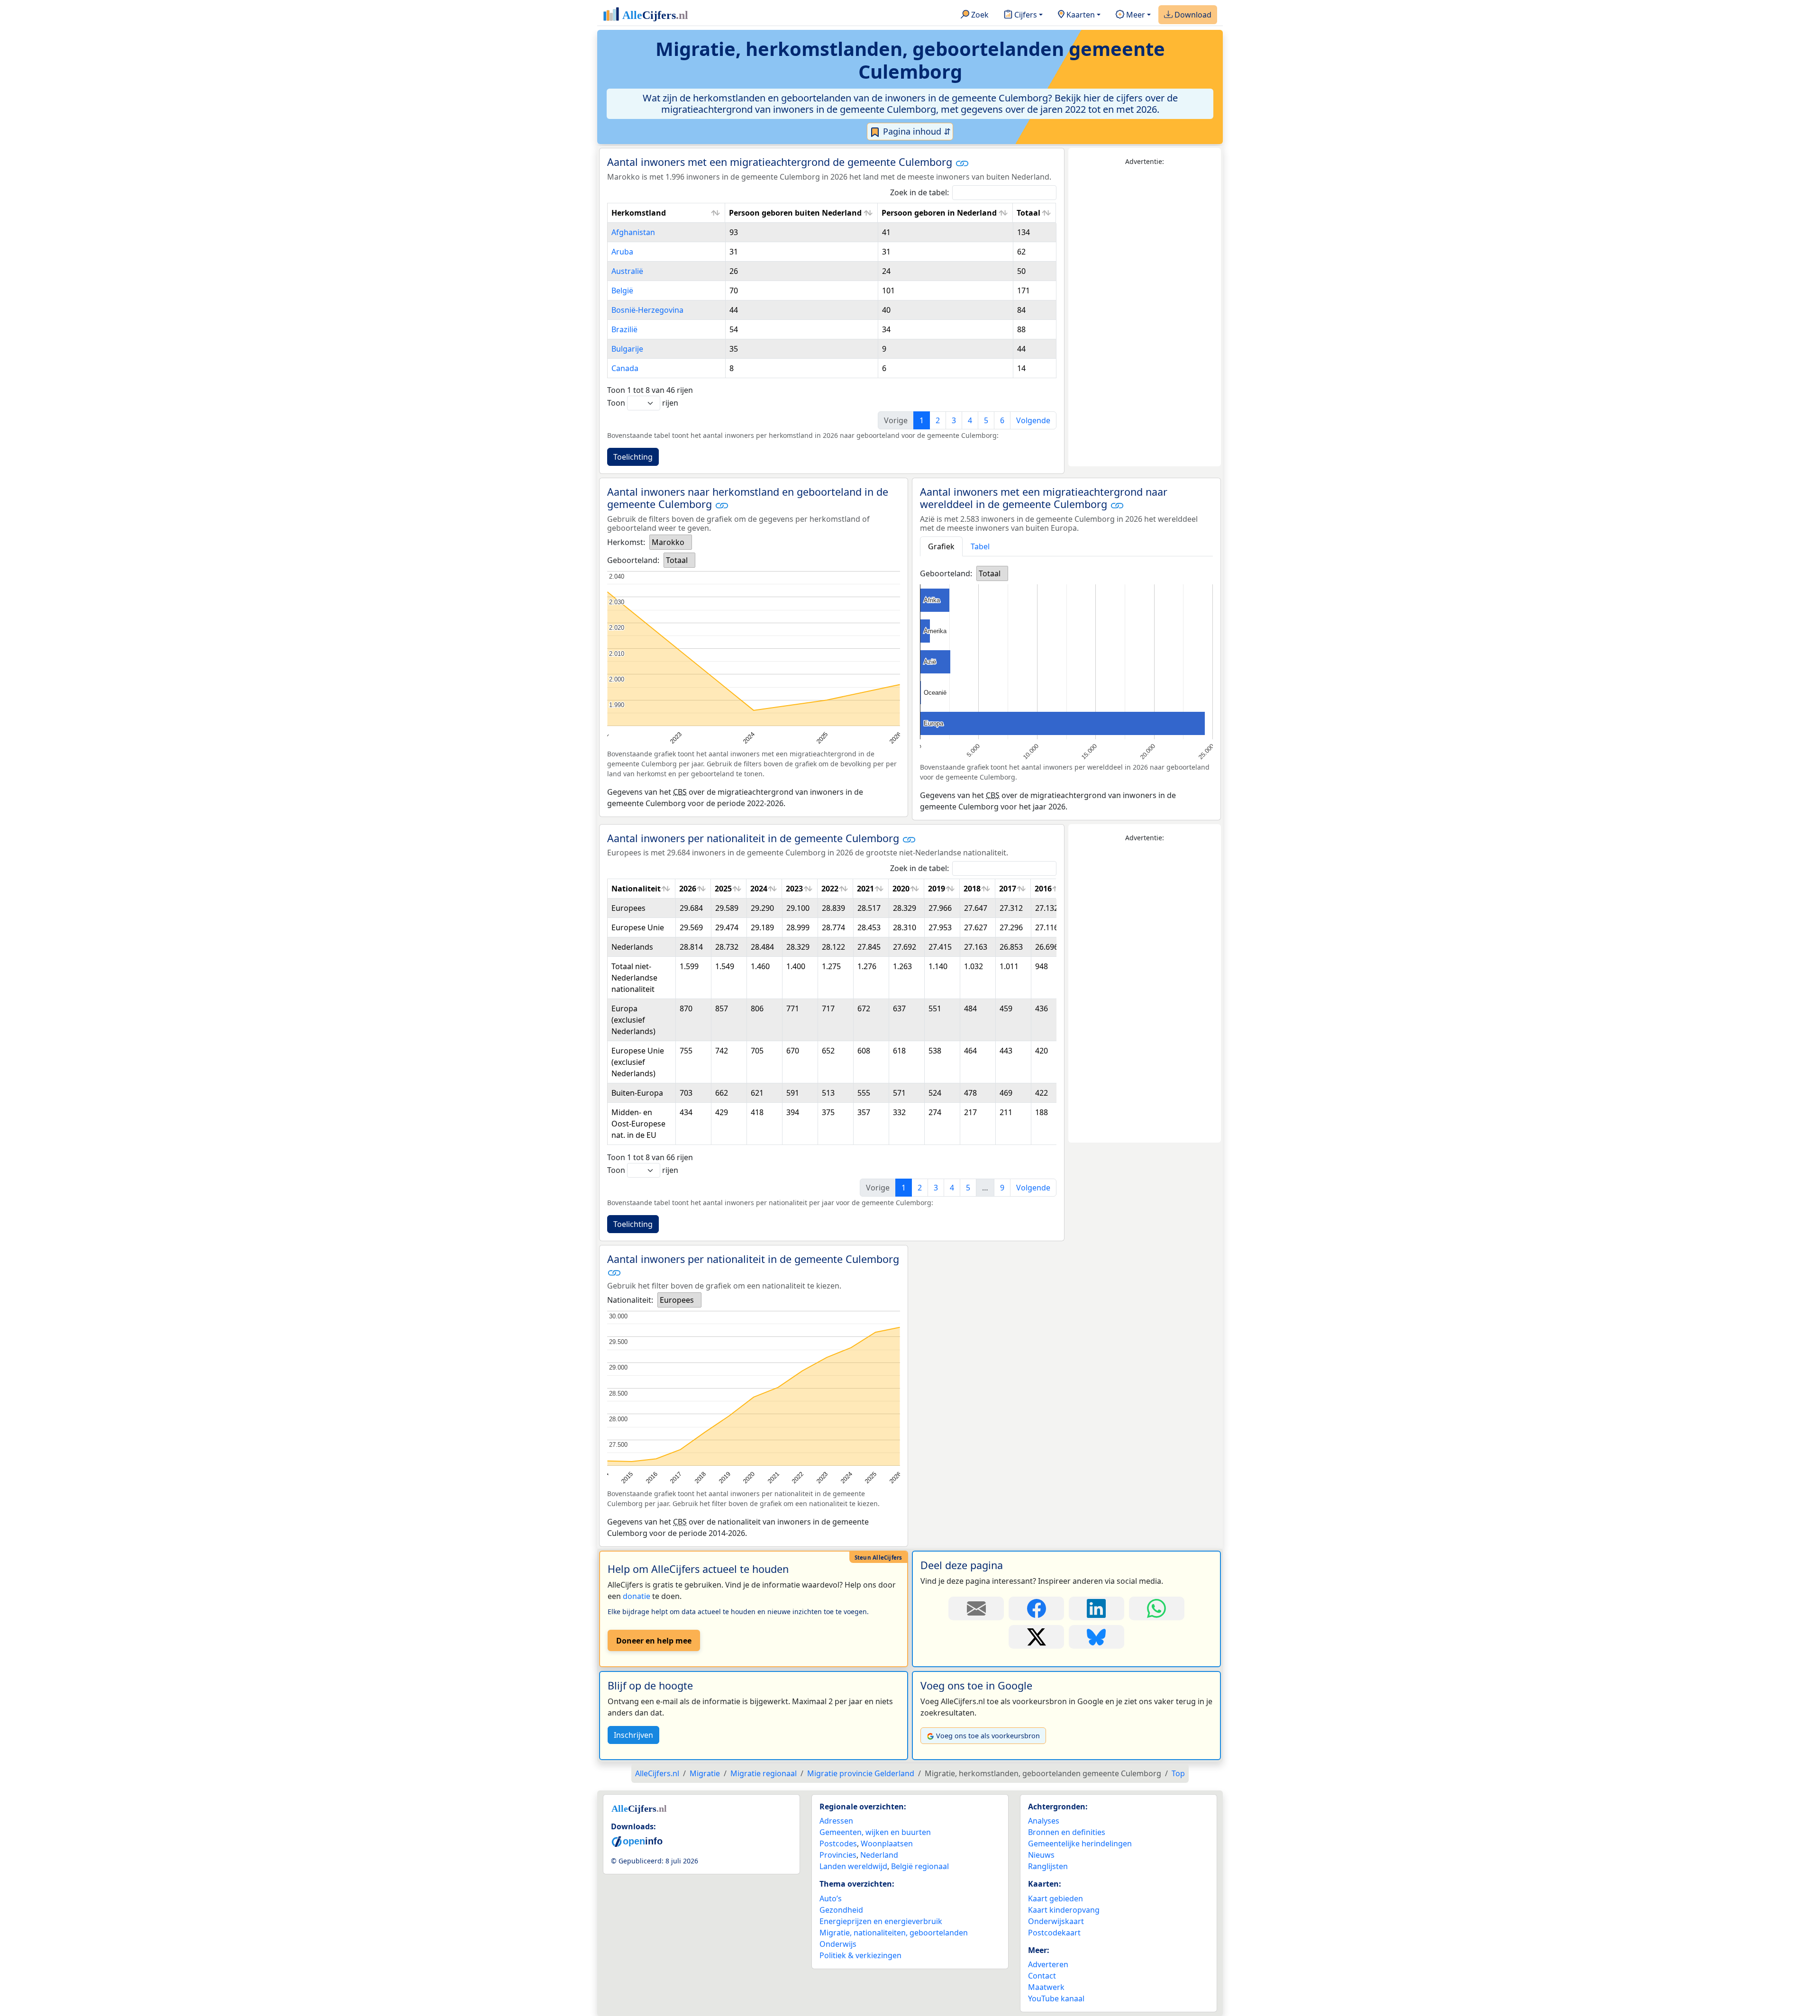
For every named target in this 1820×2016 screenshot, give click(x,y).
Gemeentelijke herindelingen (1080, 1843)
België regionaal (920, 1866)
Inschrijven (633, 1735)
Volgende (1033, 420)
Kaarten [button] (1080, 15)
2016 (1043, 889)
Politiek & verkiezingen (860, 1955)
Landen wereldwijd (853, 1866)
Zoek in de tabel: (919, 192)
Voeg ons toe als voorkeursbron (988, 1736)
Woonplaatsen (887, 1843)
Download (1192, 15)
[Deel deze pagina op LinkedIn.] (1097, 1608)
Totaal (1028, 213)
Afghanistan (633, 232)
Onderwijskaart (1056, 1921)
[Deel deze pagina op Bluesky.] (1097, 1637)
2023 (794, 889)
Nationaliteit (636, 889)
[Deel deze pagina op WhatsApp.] (1157, 1608)
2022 (830, 889)
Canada (625, 368)
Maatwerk (1046, 1987)
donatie (637, 1596)
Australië (627, 271)
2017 (1008, 889)
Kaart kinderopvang (1064, 1910)
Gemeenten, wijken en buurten (875, 1832)
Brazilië (624, 329)
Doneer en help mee (654, 1641)
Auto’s (831, 1898)
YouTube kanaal (1056, 1998)
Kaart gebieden (1056, 1898)
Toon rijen (643, 403)
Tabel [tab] (980, 546)
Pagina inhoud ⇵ (916, 131)
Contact (1042, 1976)
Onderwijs (838, 1944)
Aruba (622, 252)
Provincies (838, 1855)
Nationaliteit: (630, 1300)
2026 (688, 889)
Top (1178, 1773)
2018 (972, 889)
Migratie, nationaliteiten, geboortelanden (894, 1933)
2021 (865, 889)
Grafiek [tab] (941, 546)
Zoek (979, 15)
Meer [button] (1135, 15)
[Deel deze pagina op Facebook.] (1036, 1608)
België (622, 291)
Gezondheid (841, 1910)
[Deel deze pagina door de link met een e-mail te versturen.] (976, 1608)
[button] (962, 163)
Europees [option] (677, 1300)
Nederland (879, 1855)
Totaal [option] (677, 560)
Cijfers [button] (1025, 15)
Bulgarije (627, 349)
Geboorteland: (633, 560)
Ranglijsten (1048, 1866)
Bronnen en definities (1067, 1832)
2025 (723, 889)
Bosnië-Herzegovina (647, 310)
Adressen (836, 1821)
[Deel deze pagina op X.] (1036, 1637)
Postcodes (838, 1843)
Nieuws (1041, 1855)
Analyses (1044, 1821)
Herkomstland (639, 213)
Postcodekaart (1054, 1933)
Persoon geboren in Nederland (939, 213)
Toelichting (633, 457)
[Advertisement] (1145, 317)
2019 (937, 889)
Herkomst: (626, 542)
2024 (759, 889)
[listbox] (671, 542)
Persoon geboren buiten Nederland (795, 213)
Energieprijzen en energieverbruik (881, 1921)
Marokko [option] (668, 542)
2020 (901, 889)
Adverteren (1048, 1964)
